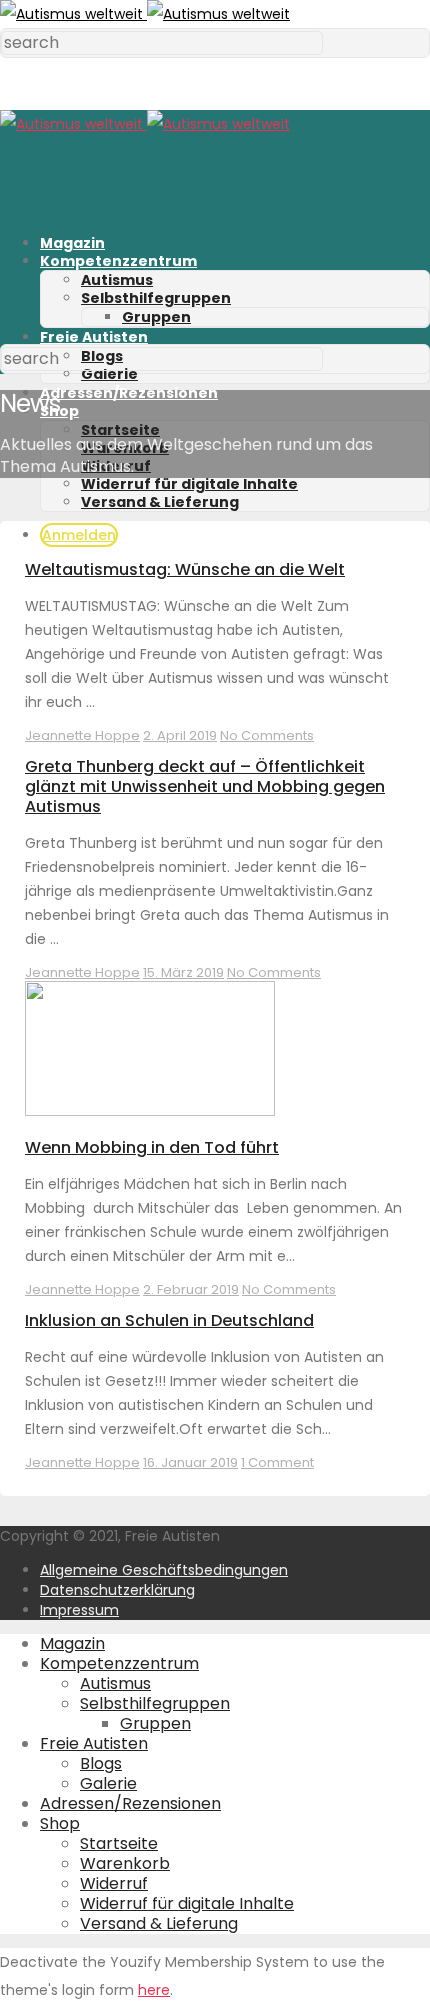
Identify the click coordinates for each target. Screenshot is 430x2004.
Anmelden (79, 535)
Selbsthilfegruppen (156, 298)
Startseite (120, 430)
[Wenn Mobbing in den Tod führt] (150, 1111)
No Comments (267, 735)
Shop (60, 1823)
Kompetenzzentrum (118, 261)
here (154, 1990)
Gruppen (156, 317)
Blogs (101, 1763)
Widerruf (114, 1883)
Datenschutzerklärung (117, 1590)
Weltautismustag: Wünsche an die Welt (185, 569)
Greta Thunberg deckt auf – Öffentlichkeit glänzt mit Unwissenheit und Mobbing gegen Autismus (205, 786)
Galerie (109, 374)
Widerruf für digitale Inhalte (189, 484)
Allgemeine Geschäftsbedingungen (164, 1570)
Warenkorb (125, 1863)
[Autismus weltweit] (145, 14)
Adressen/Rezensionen (129, 393)
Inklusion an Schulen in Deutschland (169, 1320)
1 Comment (277, 1462)
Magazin (72, 243)
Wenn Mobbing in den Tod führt (152, 1147)
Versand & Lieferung (160, 502)
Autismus (117, 280)
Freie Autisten (94, 337)
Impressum (79, 1610)
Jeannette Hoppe (82, 735)
